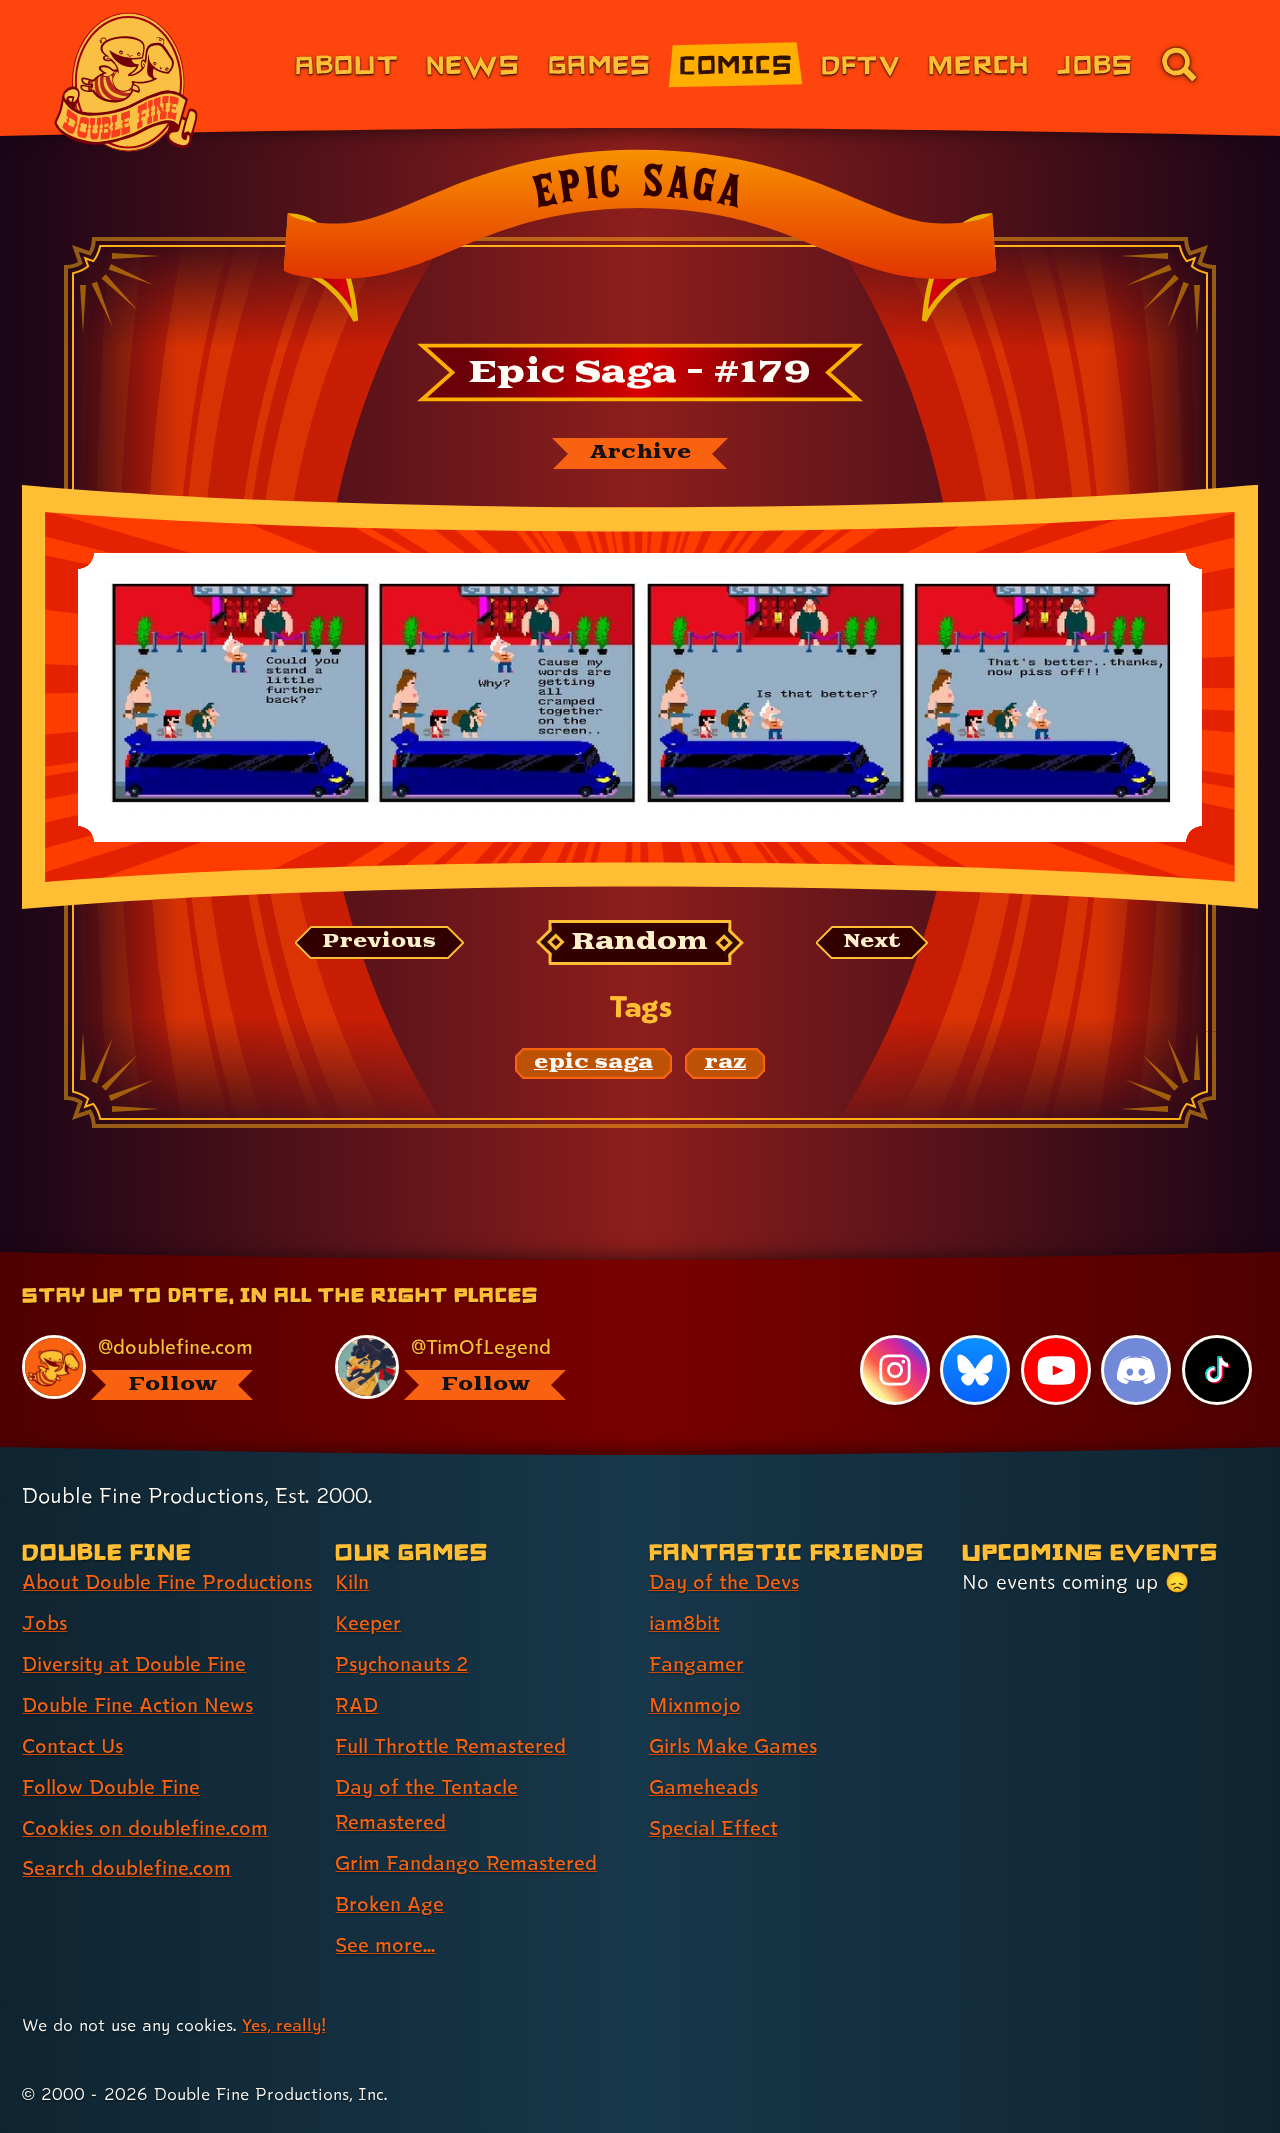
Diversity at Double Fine (134, 1664)
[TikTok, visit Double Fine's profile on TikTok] (1217, 1370)
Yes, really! (283, 2024)
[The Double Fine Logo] (127, 82)
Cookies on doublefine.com (145, 1828)
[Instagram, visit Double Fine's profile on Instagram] (895, 1370)
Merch (978, 63)
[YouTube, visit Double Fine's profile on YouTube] (1056, 1370)
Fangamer (696, 1664)
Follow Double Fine (111, 1787)
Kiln (352, 1582)
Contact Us (72, 1746)
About (346, 63)
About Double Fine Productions (167, 1582)
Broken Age (389, 1904)
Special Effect (713, 1828)
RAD (356, 1705)
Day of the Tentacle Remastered (426, 1804)
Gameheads (703, 1787)
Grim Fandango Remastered (466, 1863)
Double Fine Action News (137, 1705)
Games (599, 63)
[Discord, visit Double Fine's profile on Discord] (1136, 1370)
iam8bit (684, 1623)
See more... (385, 1945)
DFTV (860, 63)
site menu (618, 1259)
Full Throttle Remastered (450, 1746)
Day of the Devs (724, 1582)
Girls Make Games (733, 1746)
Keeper (368, 1623)
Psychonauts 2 (401, 1664)
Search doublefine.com (126, 1868)
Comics (736, 63)
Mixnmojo (695, 1705)
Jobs (1095, 63)
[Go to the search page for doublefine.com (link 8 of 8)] (1179, 64)
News (473, 63)
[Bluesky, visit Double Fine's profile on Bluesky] (975, 1370)
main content (744, 1259)
